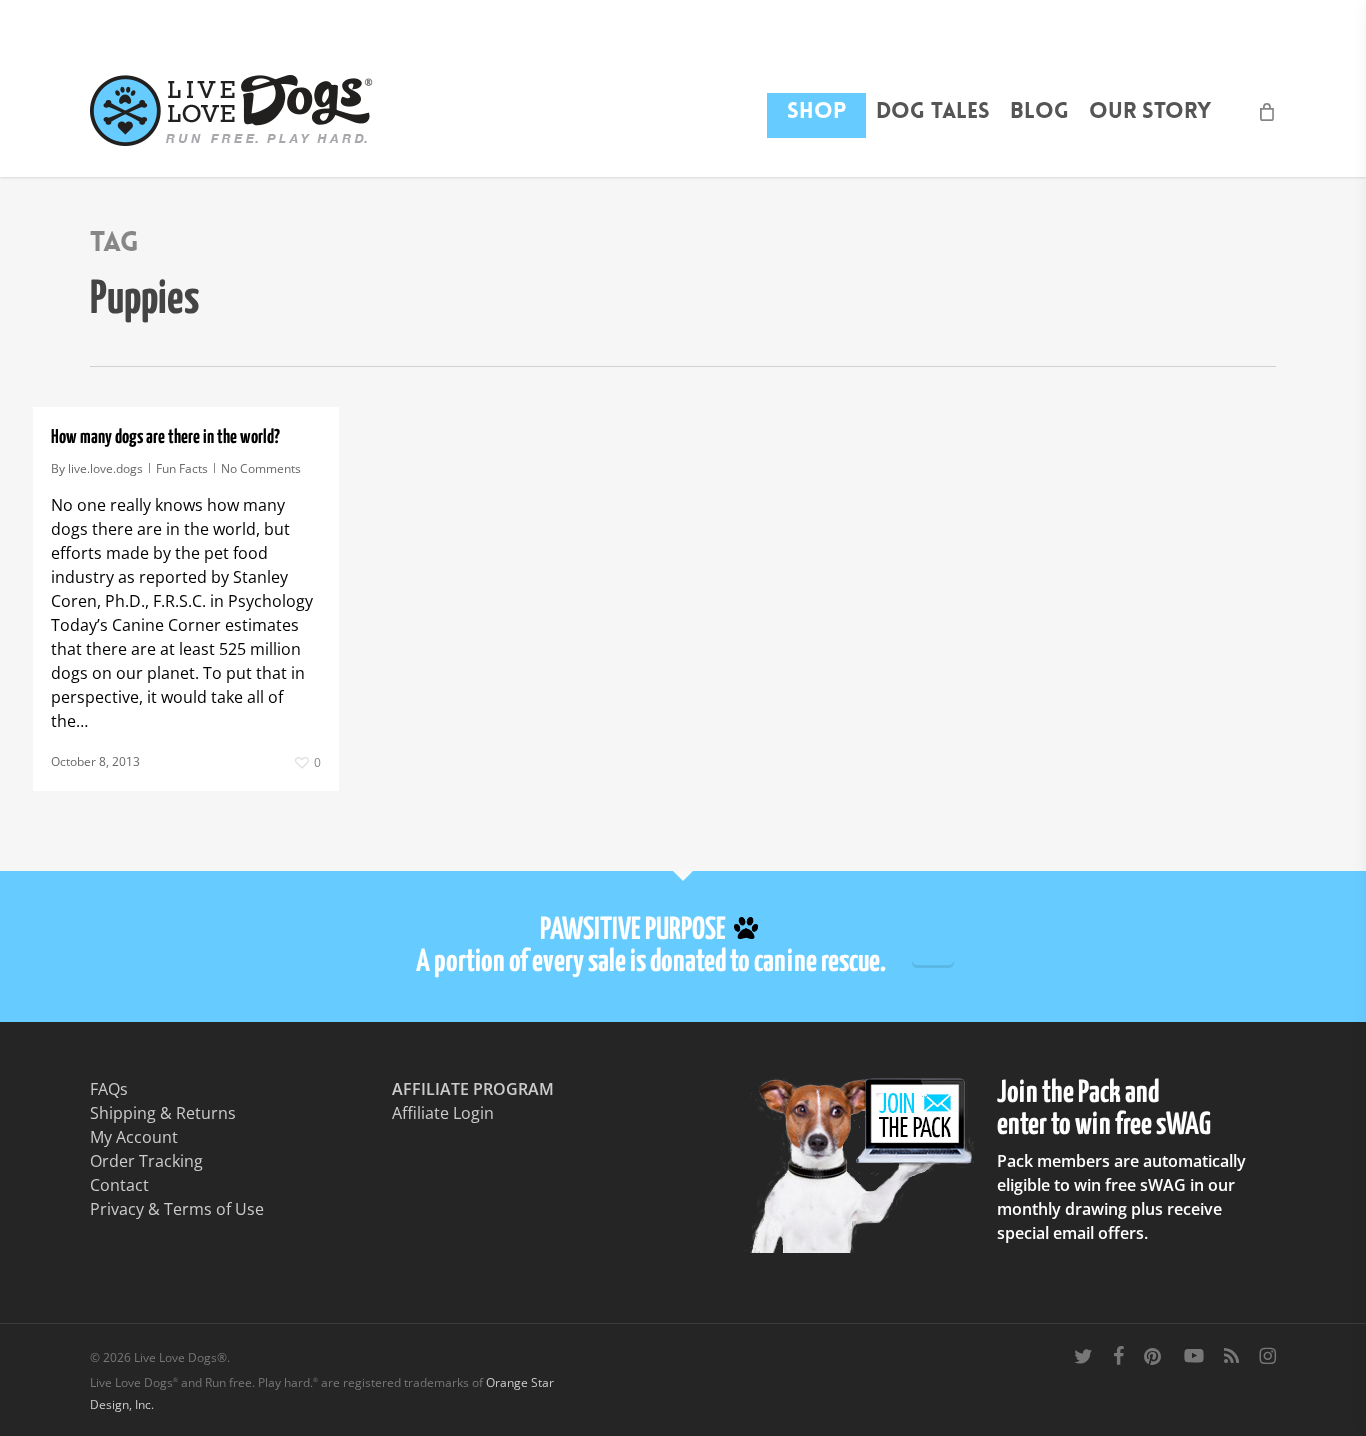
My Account (134, 1137)
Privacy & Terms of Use (177, 1209)
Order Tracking (146, 1161)
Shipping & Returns (163, 1113)
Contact (119, 1185)
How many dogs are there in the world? (165, 437)
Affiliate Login (443, 1113)
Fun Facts (182, 468)
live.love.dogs (105, 468)
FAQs (109, 1089)
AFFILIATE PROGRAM (473, 1089)
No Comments (261, 468)
